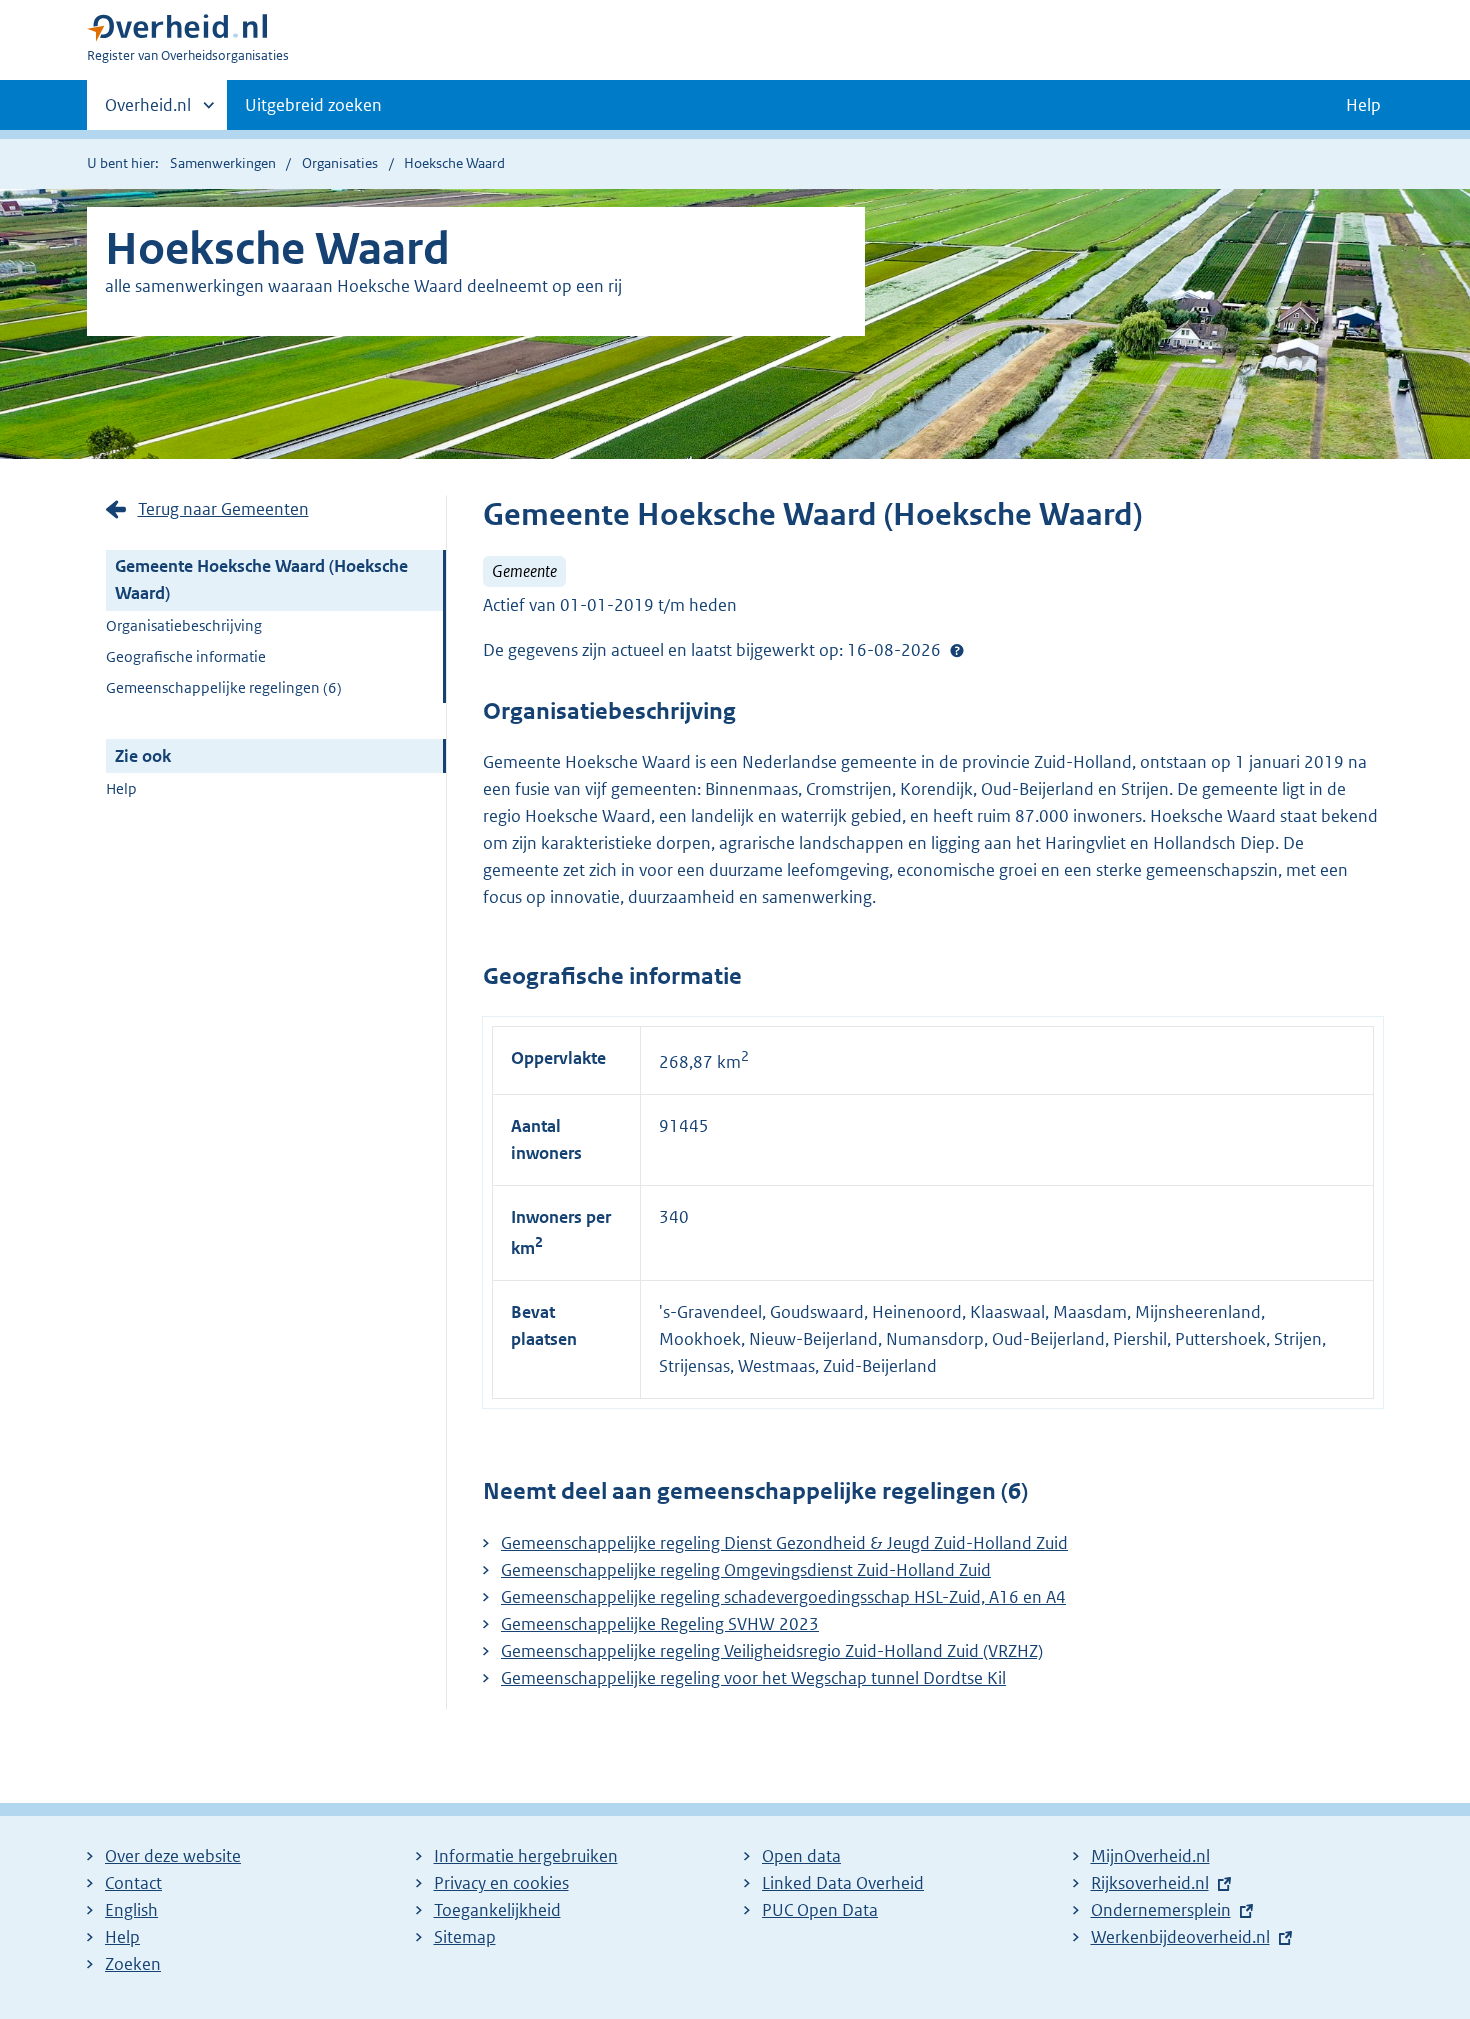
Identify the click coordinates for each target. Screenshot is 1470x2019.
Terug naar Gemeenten (223, 509)
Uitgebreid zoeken (313, 105)
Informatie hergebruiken (526, 1856)
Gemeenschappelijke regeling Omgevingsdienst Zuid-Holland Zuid (746, 1570)
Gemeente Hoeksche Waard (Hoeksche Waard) (261, 579)
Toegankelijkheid (497, 1910)
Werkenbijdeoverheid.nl (1180, 1937)
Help (121, 788)
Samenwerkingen (223, 163)
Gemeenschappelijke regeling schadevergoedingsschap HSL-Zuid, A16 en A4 (783, 1597)
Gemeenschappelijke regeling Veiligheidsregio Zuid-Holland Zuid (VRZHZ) (772, 1651)
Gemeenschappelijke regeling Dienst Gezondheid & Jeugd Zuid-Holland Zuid (784, 1543)
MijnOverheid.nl (1150, 1856)
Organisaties (340, 163)
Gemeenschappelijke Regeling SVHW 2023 (660, 1624)
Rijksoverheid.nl (1150, 1883)
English (131, 1910)
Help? (957, 651)
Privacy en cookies (501, 1883)
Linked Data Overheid (843, 1883)
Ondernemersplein (1161, 1910)
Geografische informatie (186, 656)
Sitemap (465, 1937)
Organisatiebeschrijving (184, 625)
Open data (801, 1856)
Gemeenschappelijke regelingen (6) (224, 687)
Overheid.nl (148, 112)
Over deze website (173, 1856)
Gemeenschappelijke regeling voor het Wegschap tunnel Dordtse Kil (753, 1678)
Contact (133, 1883)
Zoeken (133, 1964)
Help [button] (1363, 105)
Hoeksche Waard (454, 163)
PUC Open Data (820, 1910)
